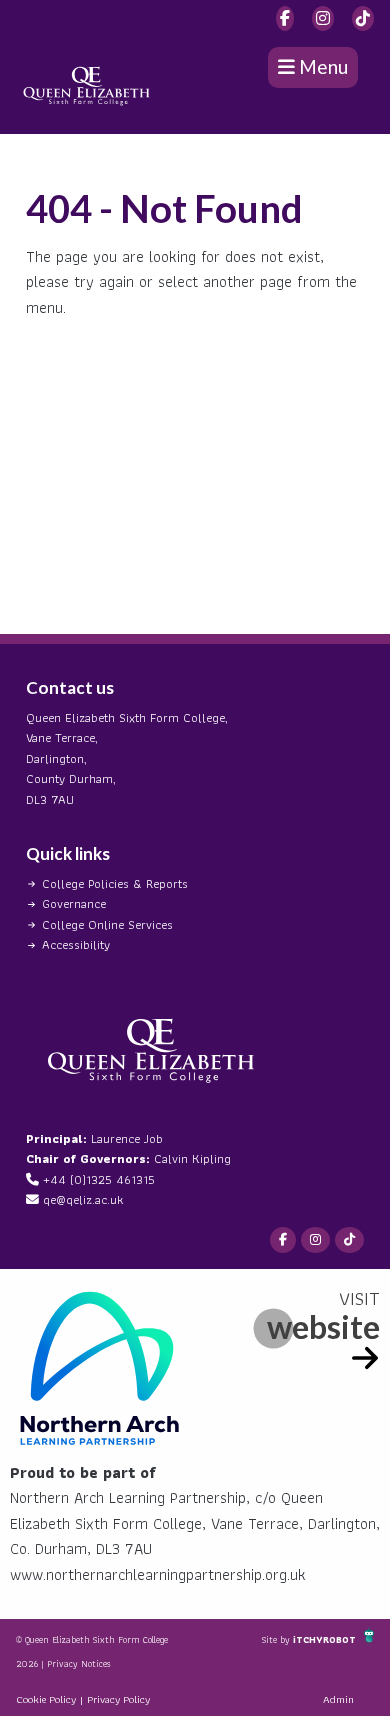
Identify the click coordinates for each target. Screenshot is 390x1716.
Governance (74, 903)
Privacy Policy (118, 1699)
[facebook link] (285, 18)
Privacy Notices (79, 1663)
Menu (321, 66)
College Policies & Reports (115, 883)
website (323, 1326)
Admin (338, 1699)
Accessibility (76, 944)
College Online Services (107, 924)
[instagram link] (323, 18)
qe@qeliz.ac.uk (83, 1199)
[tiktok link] (363, 18)
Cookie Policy (46, 1699)
